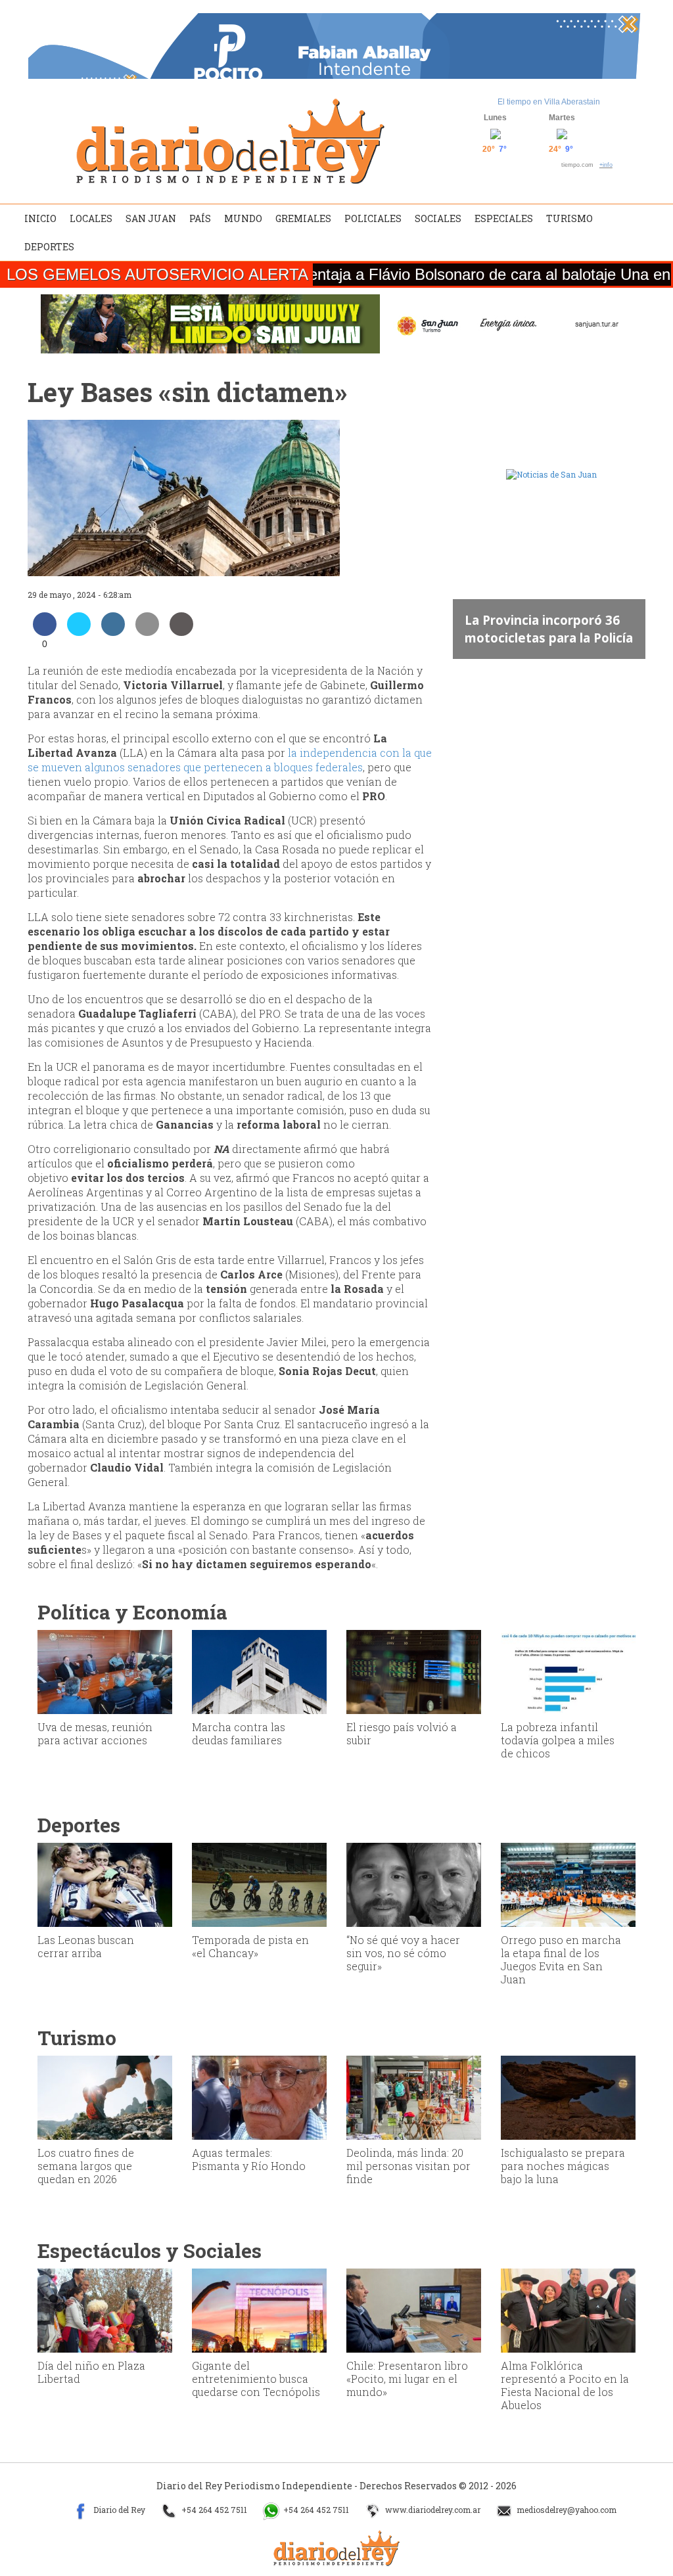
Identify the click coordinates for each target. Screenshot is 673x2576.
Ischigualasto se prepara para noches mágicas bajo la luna (563, 2166)
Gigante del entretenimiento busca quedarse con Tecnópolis (256, 2379)
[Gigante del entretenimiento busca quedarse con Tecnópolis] (259, 2309)
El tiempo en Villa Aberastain (549, 102)
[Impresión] (181, 632)
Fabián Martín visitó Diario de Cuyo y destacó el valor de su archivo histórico (568, 620)
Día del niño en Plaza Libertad (91, 2372)
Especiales (504, 218)
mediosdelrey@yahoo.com (566, 2510)
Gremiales (303, 218)
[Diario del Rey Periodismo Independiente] (230, 141)
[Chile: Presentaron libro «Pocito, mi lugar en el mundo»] (414, 2309)
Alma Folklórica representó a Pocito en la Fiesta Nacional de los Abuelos (565, 2385)
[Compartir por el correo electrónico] (147, 632)
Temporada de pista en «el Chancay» (250, 1946)
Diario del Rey (118, 2510)
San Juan (151, 218)
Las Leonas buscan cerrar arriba (86, 1946)
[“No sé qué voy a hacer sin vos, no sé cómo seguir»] (414, 1884)
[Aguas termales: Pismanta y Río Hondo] (259, 2096)
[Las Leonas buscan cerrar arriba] (105, 1884)
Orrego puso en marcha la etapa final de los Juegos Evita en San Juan (561, 1959)
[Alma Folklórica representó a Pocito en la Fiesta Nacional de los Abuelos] (568, 2309)
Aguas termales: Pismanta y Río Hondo (249, 2159)
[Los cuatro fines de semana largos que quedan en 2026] (105, 2096)
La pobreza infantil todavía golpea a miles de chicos (558, 1740)
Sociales (438, 218)
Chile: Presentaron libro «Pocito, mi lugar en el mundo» (407, 2379)
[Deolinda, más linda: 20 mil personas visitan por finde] (414, 2096)
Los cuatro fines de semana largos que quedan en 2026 (86, 2166)
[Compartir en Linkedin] (113, 632)
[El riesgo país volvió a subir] (414, 1671)
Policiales (373, 218)
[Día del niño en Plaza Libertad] (105, 2309)
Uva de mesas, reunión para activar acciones (95, 1733)
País (200, 218)
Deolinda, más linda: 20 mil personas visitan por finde (408, 2166)
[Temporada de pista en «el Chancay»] (259, 1884)
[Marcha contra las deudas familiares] (259, 1671)
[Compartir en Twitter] (79, 632)
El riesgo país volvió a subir (402, 1733)
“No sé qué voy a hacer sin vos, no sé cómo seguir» (403, 1953)
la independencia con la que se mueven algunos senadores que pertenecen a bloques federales (230, 760)
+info (606, 165)
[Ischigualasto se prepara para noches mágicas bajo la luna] (568, 2096)
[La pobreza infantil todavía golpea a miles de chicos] (568, 1671)
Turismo (569, 218)
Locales (91, 218)
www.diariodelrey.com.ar (432, 2510)
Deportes (49, 247)
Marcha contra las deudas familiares (239, 1733)
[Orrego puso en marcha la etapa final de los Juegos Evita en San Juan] (568, 1884)
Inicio (40, 218)
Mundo (243, 218)
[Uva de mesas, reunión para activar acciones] (105, 1671)
